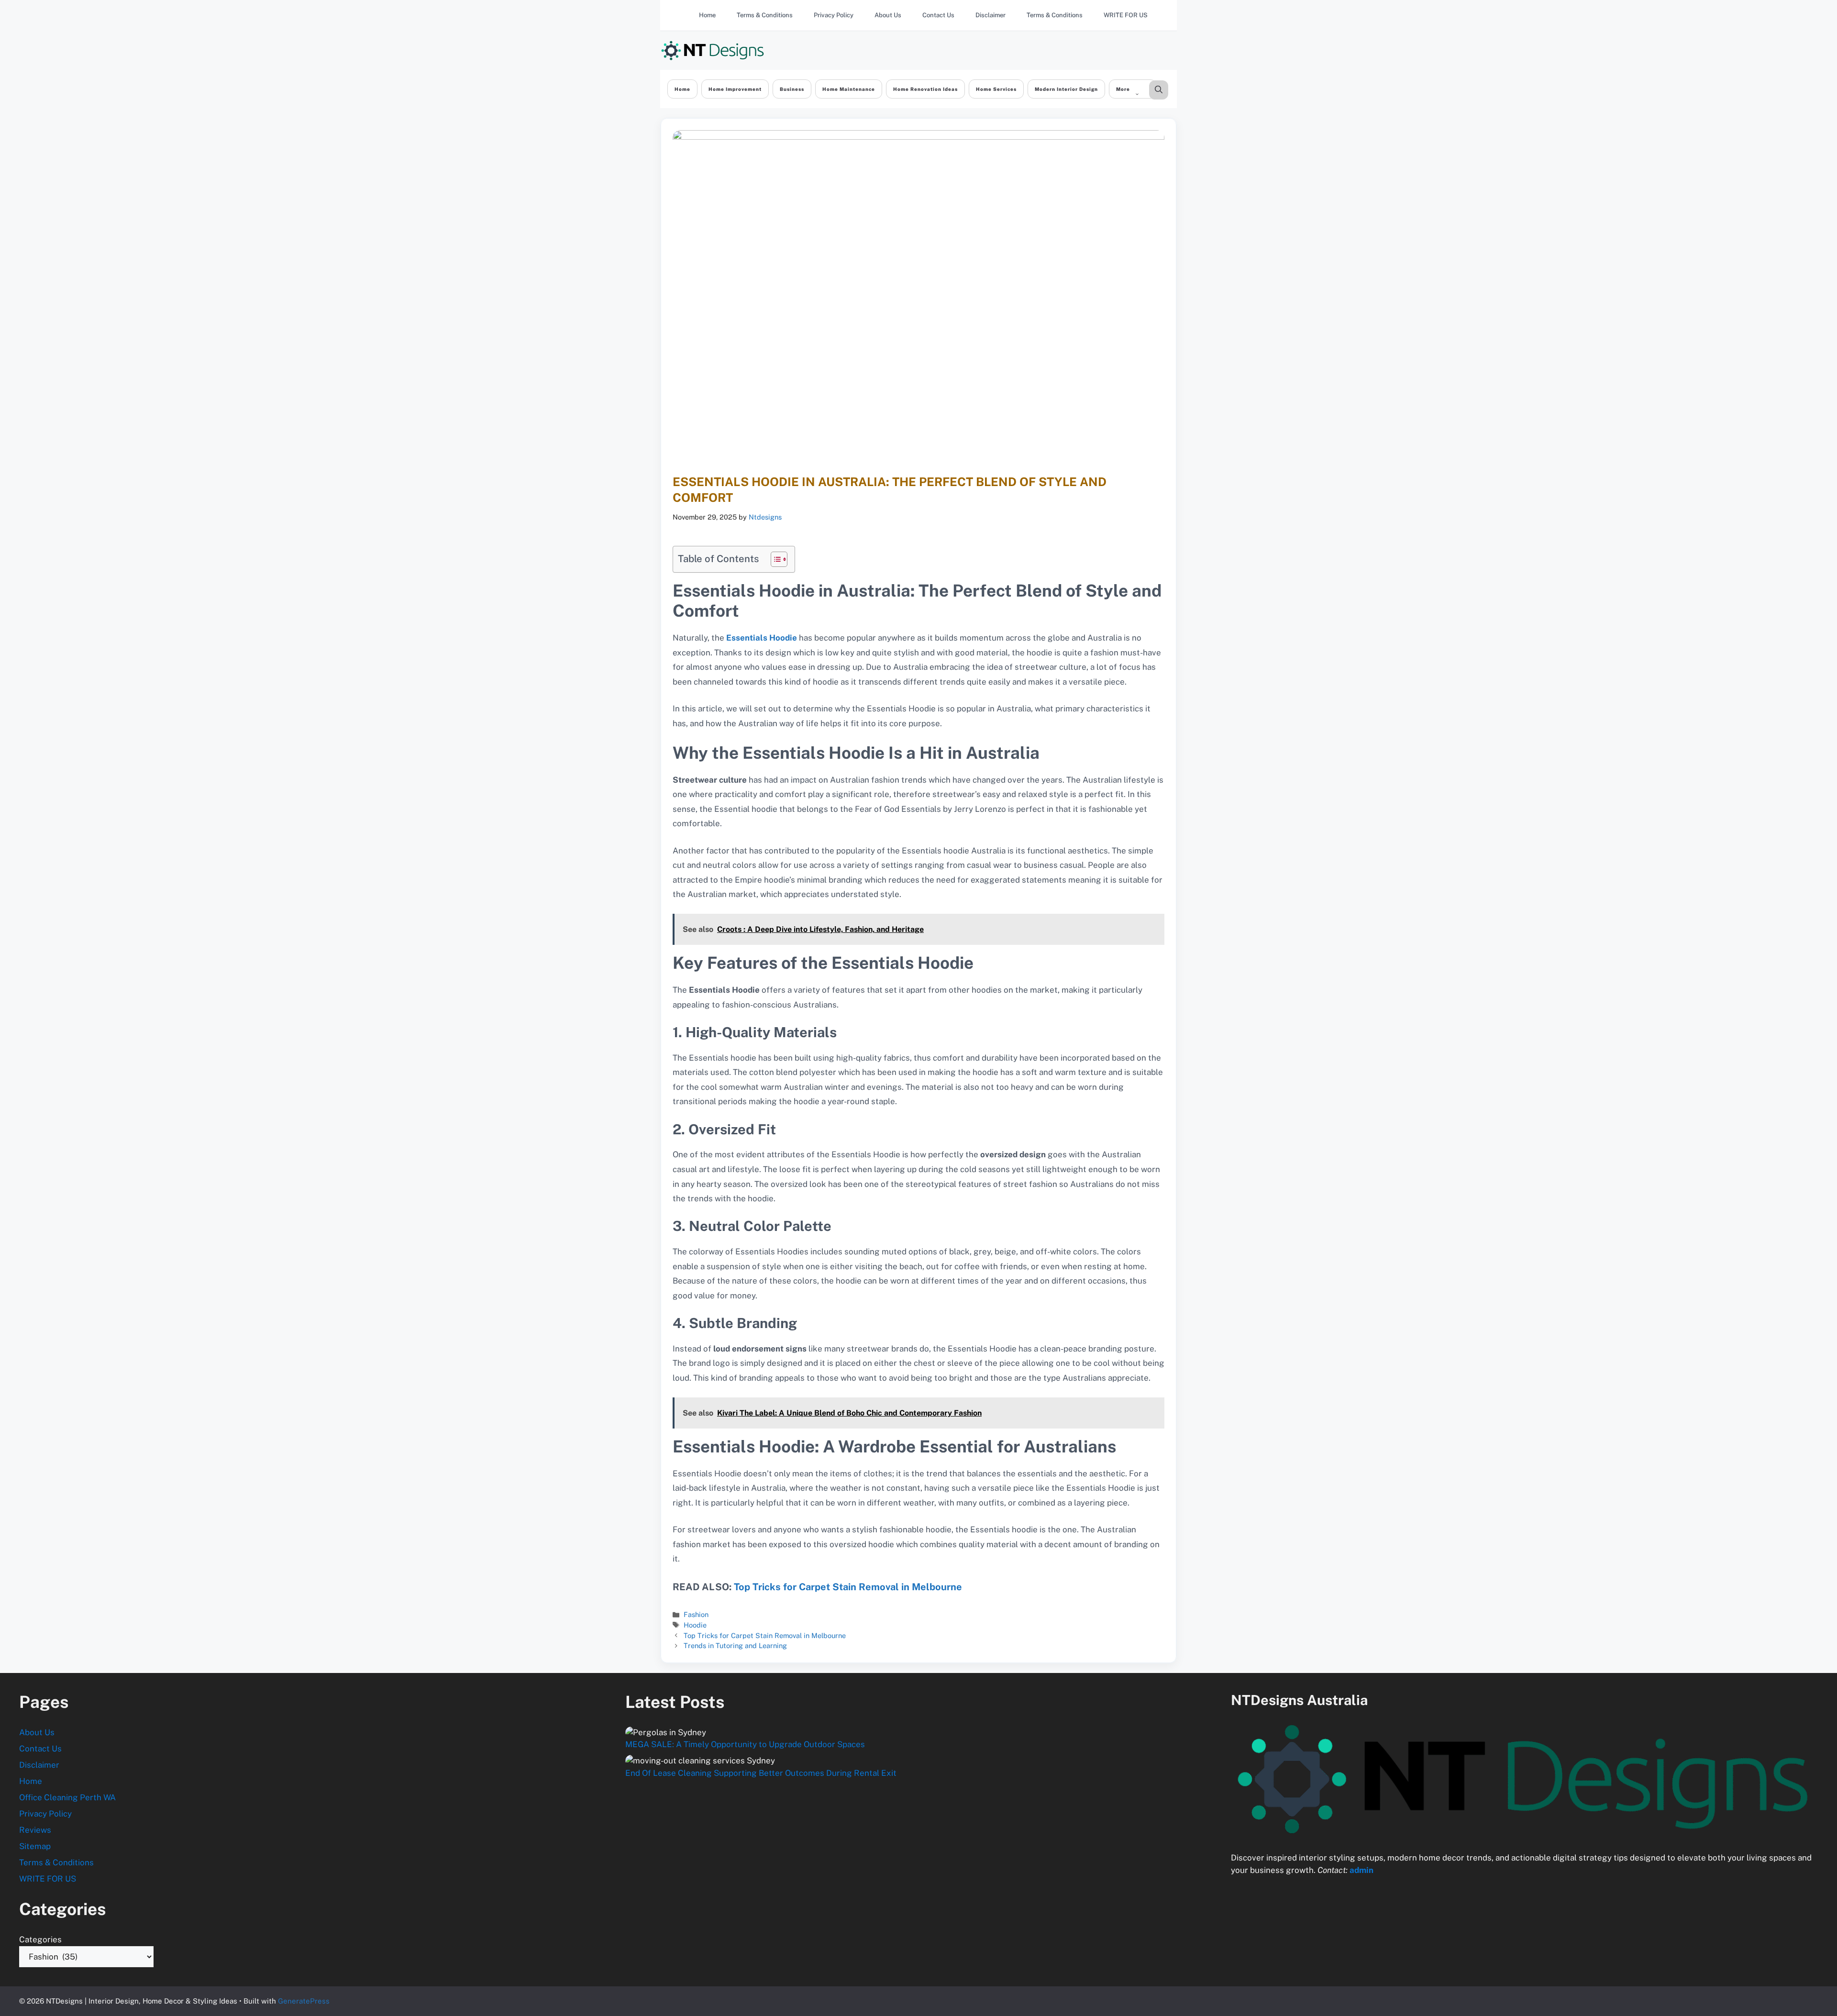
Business (792, 89)
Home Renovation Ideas (925, 89)
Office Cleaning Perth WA (67, 1797)
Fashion (696, 1614)
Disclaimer (990, 15)
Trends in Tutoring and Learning (735, 1645)
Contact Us (938, 15)
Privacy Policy (834, 15)
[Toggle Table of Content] (774, 559)
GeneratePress (304, 2001)
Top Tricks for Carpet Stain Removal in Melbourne (848, 1587)
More (1123, 89)
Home (707, 15)
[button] (1159, 90)
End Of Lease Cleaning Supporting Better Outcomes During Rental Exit (761, 1773)
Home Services (996, 89)
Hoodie (695, 1625)
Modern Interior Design (1066, 89)
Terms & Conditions (765, 15)
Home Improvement (735, 89)
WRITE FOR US (1126, 15)
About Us (888, 15)
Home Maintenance (849, 89)
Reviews (35, 1830)
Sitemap (35, 1846)
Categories (40, 1939)
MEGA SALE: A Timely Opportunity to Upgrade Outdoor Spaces (745, 1744)
